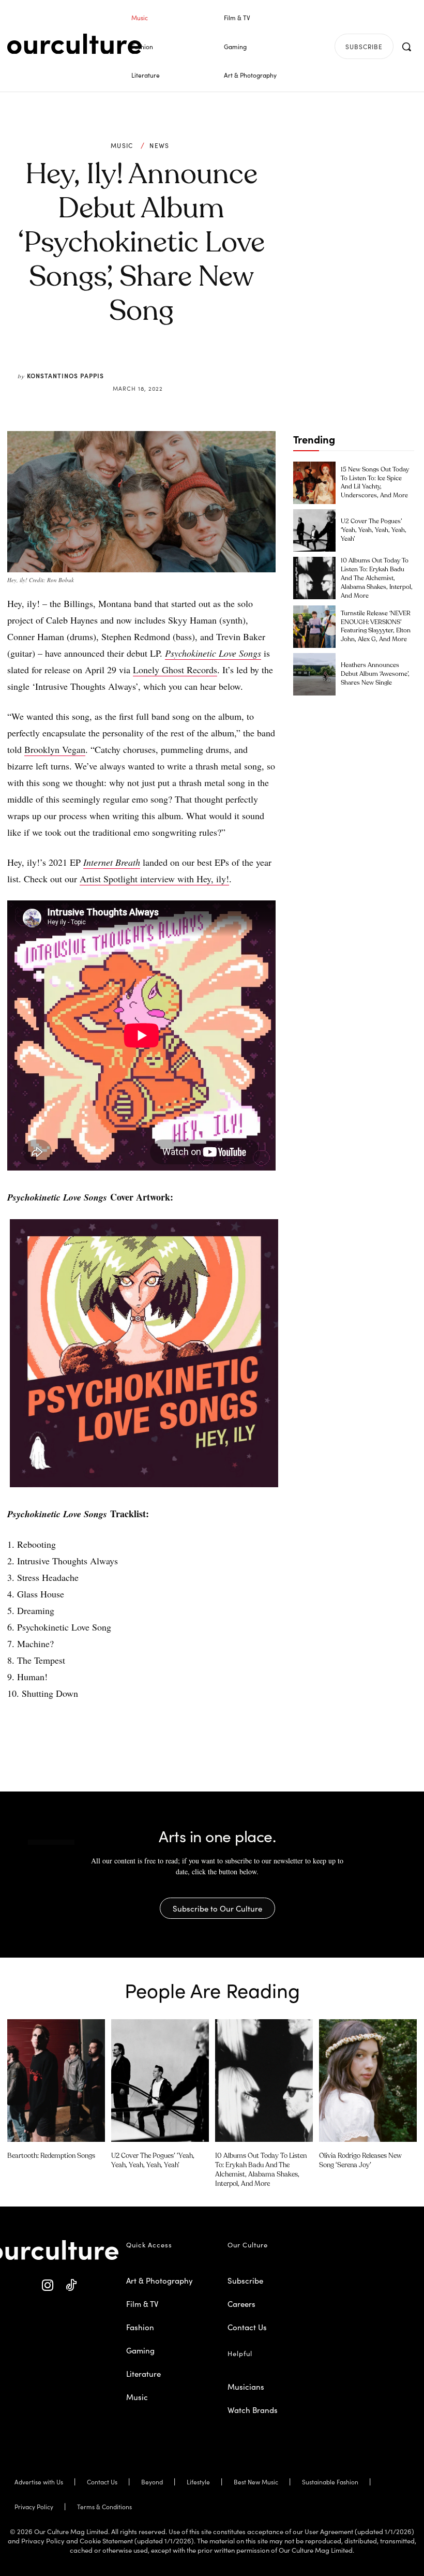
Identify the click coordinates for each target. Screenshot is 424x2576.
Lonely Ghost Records (175, 670)
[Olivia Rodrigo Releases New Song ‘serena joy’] (368, 2080)
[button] (406, 47)
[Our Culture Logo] (74, 44)
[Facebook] (124, 363)
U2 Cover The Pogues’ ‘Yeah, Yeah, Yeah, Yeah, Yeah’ (374, 530)
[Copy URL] (195, 363)
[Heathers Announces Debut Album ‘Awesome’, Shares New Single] (314, 674)
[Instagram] (48, 2286)
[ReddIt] (172, 363)
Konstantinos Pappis (65, 375)
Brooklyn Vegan (55, 749)
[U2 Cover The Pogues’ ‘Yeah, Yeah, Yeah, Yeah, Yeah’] (314, 530)
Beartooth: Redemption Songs (51, 2156)
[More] (220, 363)
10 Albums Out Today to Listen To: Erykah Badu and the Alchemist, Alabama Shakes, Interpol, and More (377, 578)
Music (122, 145)
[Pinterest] (148, 363)
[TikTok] (71, 2286)
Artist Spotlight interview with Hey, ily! (154, 879)
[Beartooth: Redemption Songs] (56, 2080)
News (159, 145)
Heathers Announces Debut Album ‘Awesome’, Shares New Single (375, 674)
